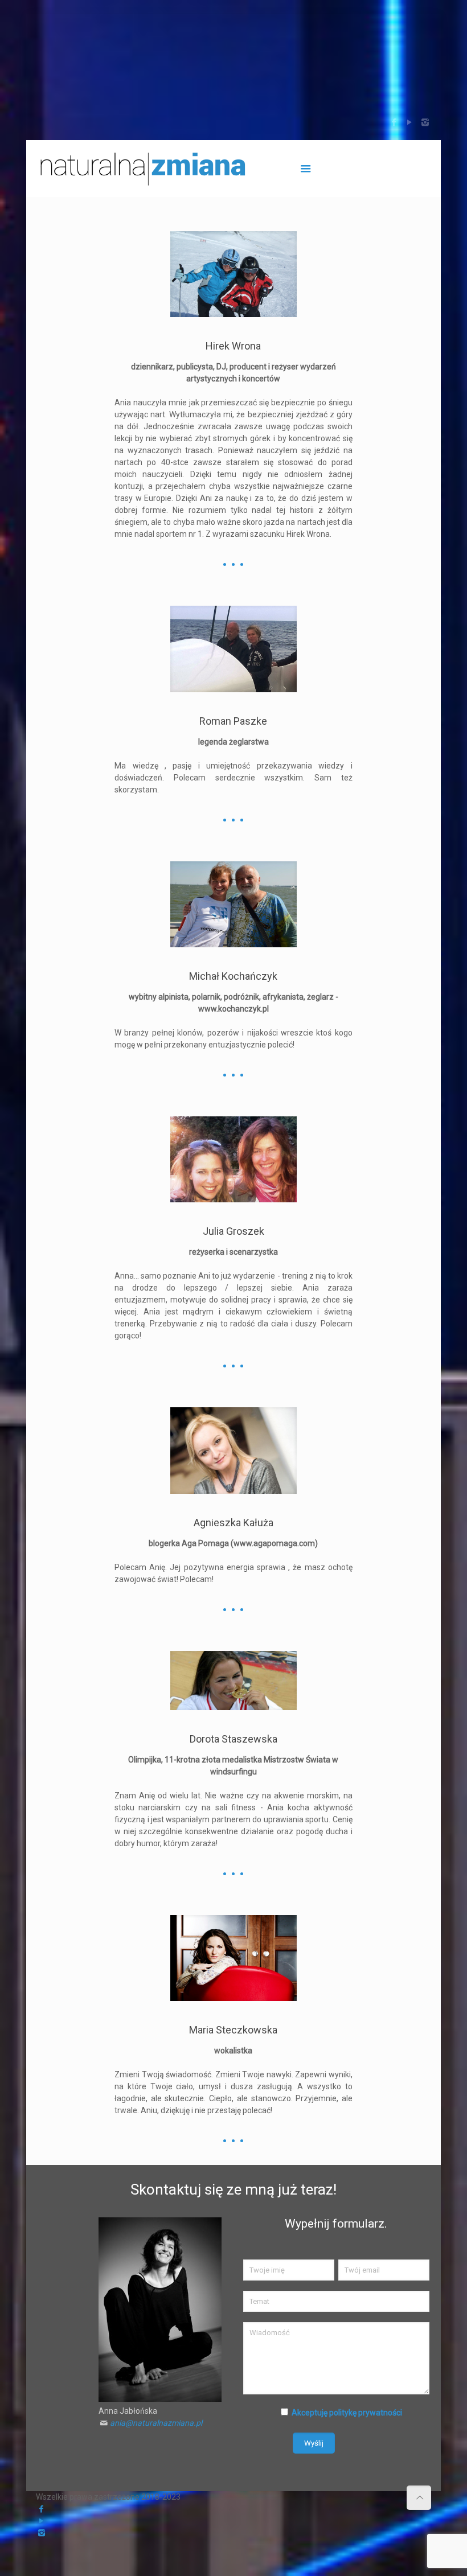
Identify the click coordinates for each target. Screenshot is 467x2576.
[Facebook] (394, 122)
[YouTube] (410, 122)
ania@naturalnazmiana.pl (156, 2423)
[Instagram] (425, 122)
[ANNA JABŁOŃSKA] (145, 169)
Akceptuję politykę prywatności (347, 2413)
